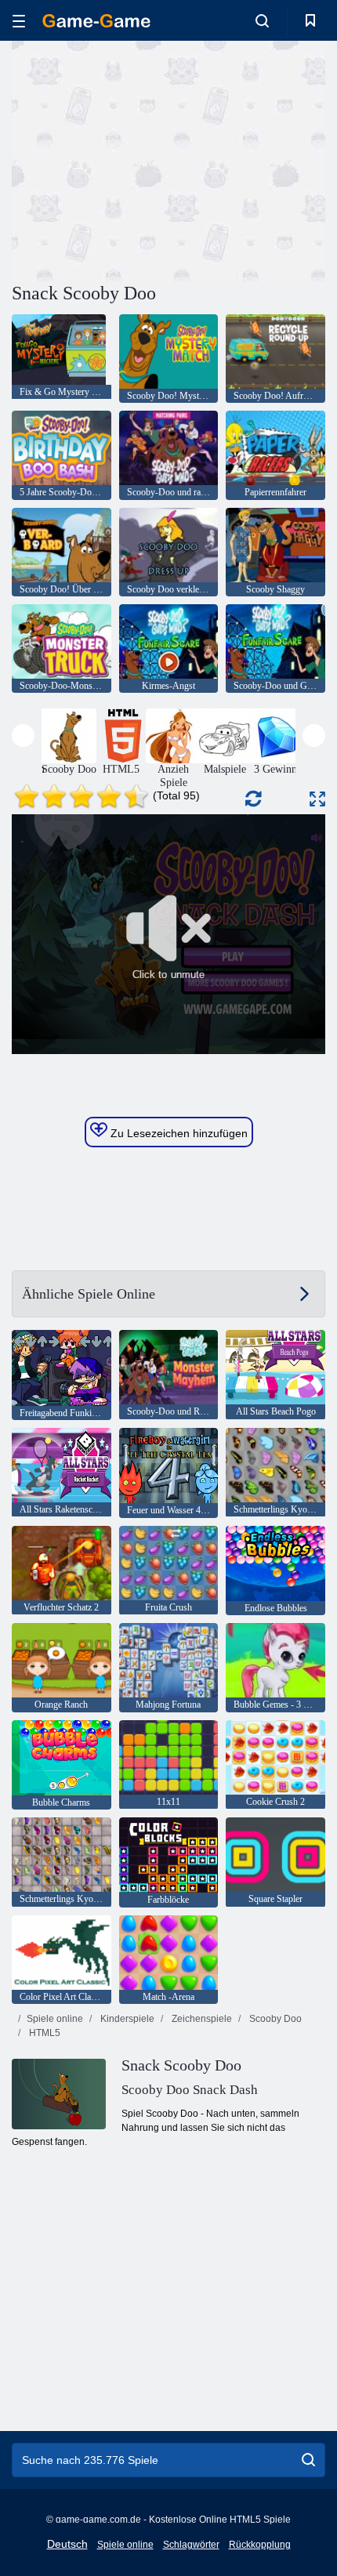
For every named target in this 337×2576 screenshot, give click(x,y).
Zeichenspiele (201, 2019)
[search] (308, 2460)
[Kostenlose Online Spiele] (96, 21)
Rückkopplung (260, 2545)
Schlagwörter (191, 2545)
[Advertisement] (144, 159)
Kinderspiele (126, 2019)
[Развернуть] (317, 799)
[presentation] (23, 735)
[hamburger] (19, 21)
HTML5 (43, 2033)
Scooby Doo (274, 2019)
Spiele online (55, 2019)
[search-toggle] (262, 20)
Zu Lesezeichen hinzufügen (178, 1133)
